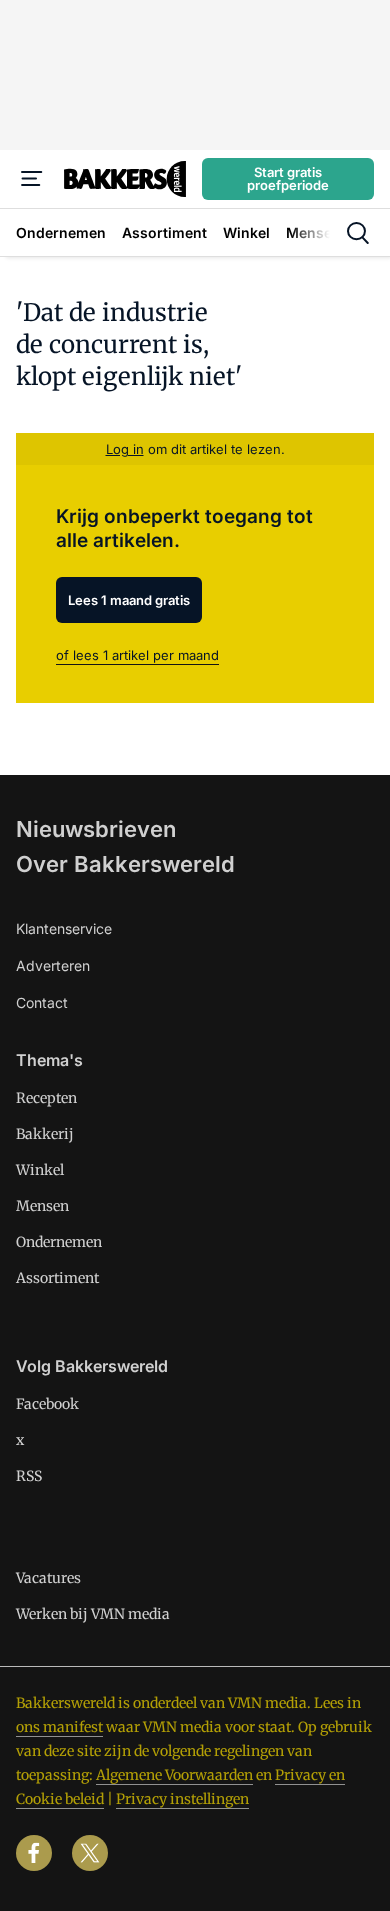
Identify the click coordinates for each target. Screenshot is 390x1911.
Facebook (47, 1404)
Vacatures (48, 1578)
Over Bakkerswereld (125, 864)
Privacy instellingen (182, 1799)
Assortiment (57, 1278)
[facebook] (34, 1853)
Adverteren (53, 965)
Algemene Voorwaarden (174, 1775)
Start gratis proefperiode (288, 178)
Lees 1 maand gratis (129, 600)
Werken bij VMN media (93, 1614)
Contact (42, 1002)
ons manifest (59, 1727)
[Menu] (32, 179)
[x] (90, 1853)
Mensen (42, 1206)
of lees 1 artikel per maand (137, 655)
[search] (358, 233)
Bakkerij (45, 1134)
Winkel (40, 1170)
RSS (29, 1476)
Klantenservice (64, 928)
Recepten (46, 1098)
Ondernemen (59, 1242)
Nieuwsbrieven (96, 829)
